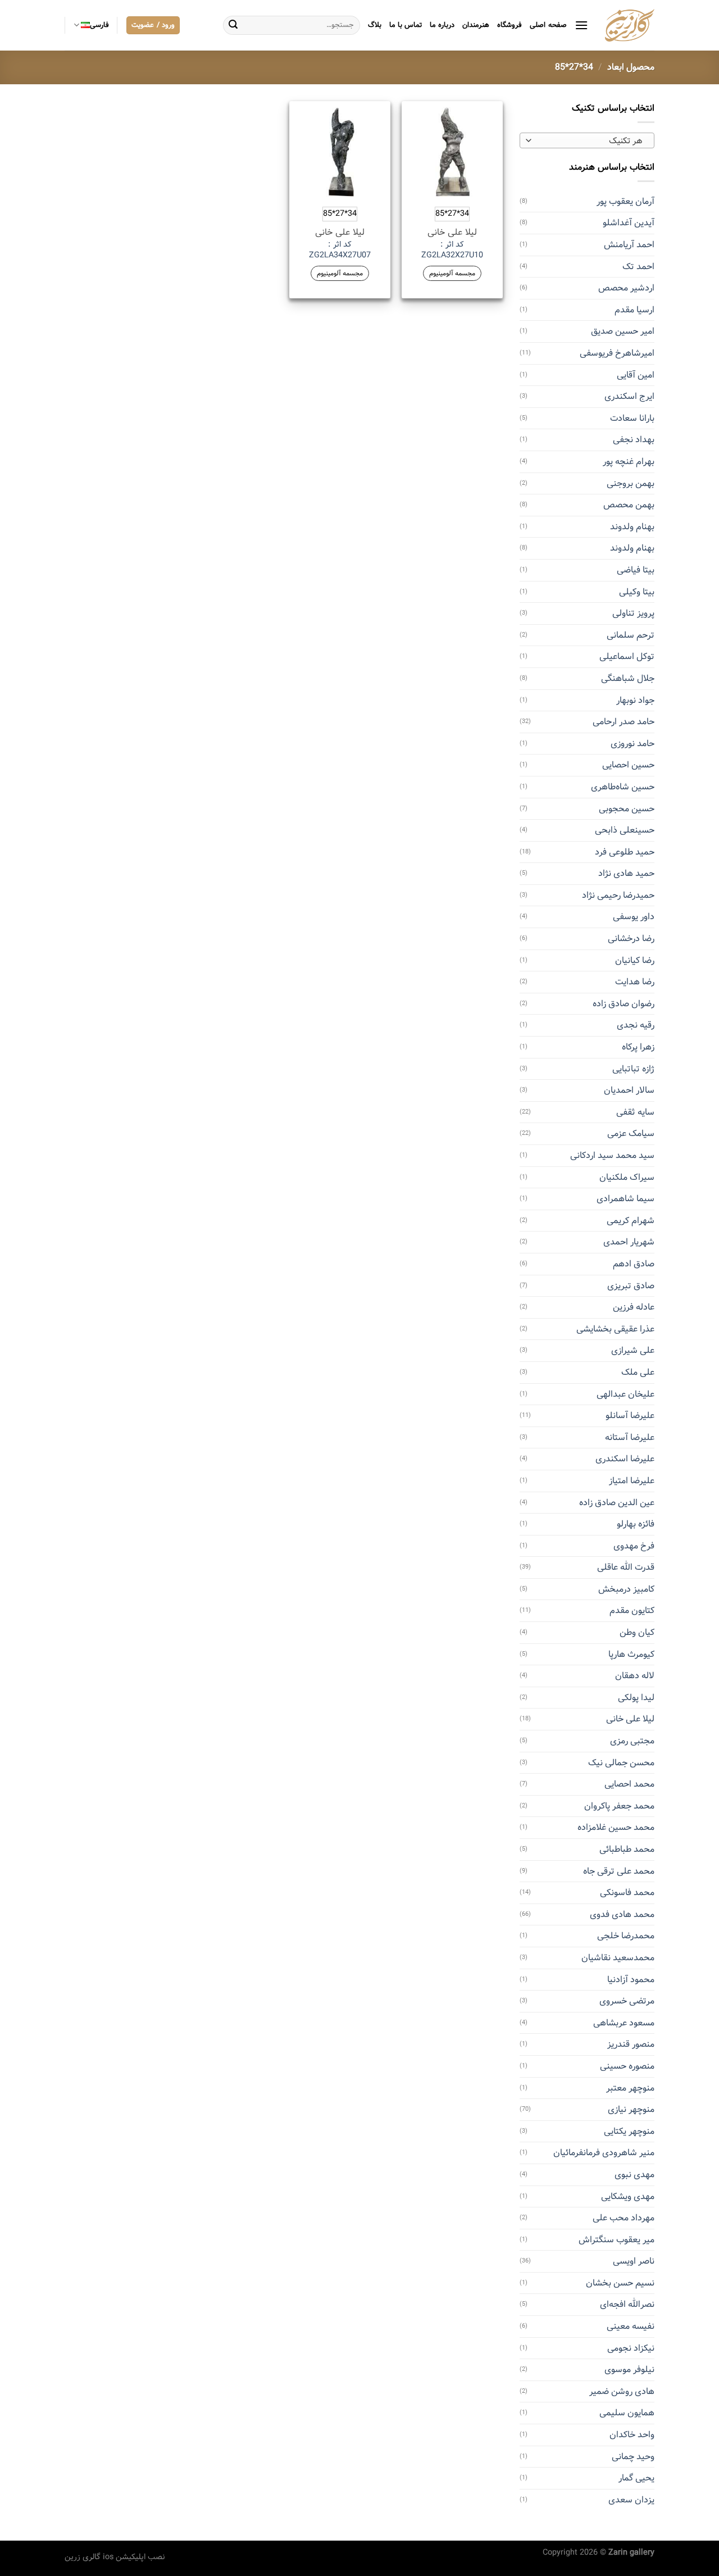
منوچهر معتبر (630, 2088)
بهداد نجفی (634, 440)
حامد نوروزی (632, 744)
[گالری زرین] (630, 25)
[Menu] (581, 25)
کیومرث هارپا (631, 1654)
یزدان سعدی (631, 2500)
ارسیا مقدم (634, 310)
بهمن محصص (629, 505)
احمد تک (638, 267)
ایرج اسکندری (629, 396)
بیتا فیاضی (636, 570)
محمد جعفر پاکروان (619, 1806)
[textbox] (590, 141)
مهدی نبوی (634, 2175)
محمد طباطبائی (627, 1849)
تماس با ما (406, 25)
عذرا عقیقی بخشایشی (615, 1329)
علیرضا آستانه (630, 1437)
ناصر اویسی (634, 2261)
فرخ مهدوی (634, 1546)
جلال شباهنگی (628, 678)
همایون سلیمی (627, 2413)
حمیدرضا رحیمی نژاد (618, 895)
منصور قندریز (631, 2044)
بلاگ (375, 25)
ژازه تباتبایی (633, 1069)
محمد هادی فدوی (622, 1914)
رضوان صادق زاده (624, 1004)
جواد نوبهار (635, 700)
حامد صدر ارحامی (624, 722)
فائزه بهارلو (636, 1524)
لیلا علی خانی (630, 1719)
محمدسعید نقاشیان (618, 1958)
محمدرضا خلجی (626, 1936)
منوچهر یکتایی (629, 2131)
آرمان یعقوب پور (625, 201)
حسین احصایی (628, 765)
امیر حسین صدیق (623, 331)
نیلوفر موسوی (629, 2370)
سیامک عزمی (631, 1133)
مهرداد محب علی (624, 2218)
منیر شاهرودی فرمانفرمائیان (604, 2153)
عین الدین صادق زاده (617, 1503)
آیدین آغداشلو (629, 223)
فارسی (99, 25)
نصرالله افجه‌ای (627, 2304)
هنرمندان (476, 25)
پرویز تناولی (633, 613)
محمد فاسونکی (627, 1893)
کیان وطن (637, 1632)
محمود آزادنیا (631, 1980)
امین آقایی (636, 375)
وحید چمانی (633, 2457)
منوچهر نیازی (631, 2109)
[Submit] (233, 25)
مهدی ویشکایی (628, 2196)
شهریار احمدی (629, 1242)
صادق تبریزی (631, 1286)
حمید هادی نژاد (626, 873)
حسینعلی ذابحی (625, 830)
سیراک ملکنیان (627, 1177)
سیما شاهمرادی (625, 1199)
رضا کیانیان (635, 960)
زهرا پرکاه (638, 1047)
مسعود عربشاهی (624, 2023)
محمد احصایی (629, 1784)
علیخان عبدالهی (625, 1394)
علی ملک (638, 1372)
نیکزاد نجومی (631, 2348)
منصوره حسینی (627, 2066)
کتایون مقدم (632, 1610)
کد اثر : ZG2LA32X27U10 (452, 250)
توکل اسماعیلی (627, 657)
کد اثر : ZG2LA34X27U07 (340, 250)
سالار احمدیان (629, 1090)
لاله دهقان (635, 1676)
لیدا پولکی (636, 1698)
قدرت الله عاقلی (626, 1567)
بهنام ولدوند (632, 527)
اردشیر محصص (626, 288)
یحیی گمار (636, 2478)
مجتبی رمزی (632, 1741)
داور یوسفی (634, 917)
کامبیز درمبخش (626, 1589)
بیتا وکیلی (637, 592)
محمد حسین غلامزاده (616, 1827)
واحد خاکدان (632, 2435)
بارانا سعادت (632, 418)
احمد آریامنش (629, 245)
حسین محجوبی (627, 809)
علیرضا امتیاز (632, 1481)
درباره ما (442, 25)
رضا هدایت (635, 982)
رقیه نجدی (636, 1025)
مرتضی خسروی (627, 2001)
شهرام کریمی (631, 1221)
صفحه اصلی (548, 25)
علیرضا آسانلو (630, 1416)
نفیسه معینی (631, 2326)
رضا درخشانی (631, 939)
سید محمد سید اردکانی (612, 1155)
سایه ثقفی (635, 1112)
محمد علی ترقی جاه (619, 1871)
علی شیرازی (633, 1350)
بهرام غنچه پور (629, 462)
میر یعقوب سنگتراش (616, 2240)
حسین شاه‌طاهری (623, 787)
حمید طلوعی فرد (625, 852)
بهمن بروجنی (631, 483)
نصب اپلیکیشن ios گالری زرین (115, 2557)
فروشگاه (509, 25)
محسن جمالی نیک (621, 1763)
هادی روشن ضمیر (622, 2391)
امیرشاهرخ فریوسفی (617, 353)
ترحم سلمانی (631, 635)
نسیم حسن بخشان (620, 2283)
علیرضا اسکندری (625, 1459)
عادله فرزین (634, 1307)
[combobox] (587, 140)
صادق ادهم (634, 1264)
